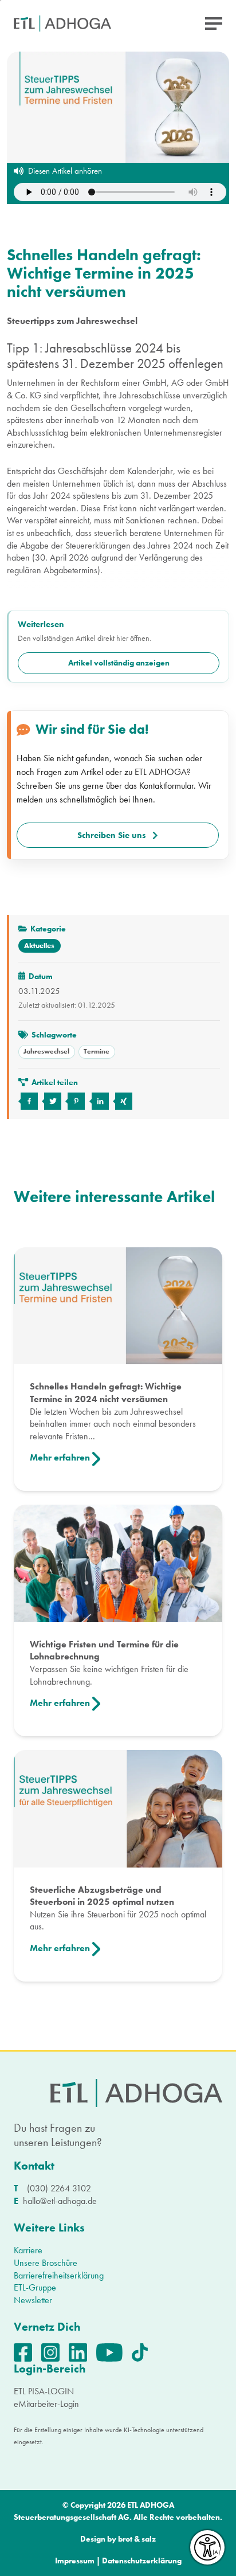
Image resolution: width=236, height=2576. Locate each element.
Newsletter (33, 2300)
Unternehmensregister (183, 432)
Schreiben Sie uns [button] (112, 835)
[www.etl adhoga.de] (62, 24)
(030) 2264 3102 (59, 2188)
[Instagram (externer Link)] (55, 2352)
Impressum (75, 2561)
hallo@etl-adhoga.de (60, 2201)
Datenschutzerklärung (142, 2561)
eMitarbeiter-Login (46, 2404)
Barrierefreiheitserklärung (59, 2275)
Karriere (28, 2250)
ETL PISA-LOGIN (44, 2391)
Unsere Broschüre (46, 2263)
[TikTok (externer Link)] (144, 2352)
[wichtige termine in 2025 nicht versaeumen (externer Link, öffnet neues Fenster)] (28, 1101)
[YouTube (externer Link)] (114, 2352)
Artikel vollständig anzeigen (119, 663)
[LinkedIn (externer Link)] (82, 2352)
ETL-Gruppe (35, 2287)
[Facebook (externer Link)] (27, 2352)
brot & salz (137, 2539)
